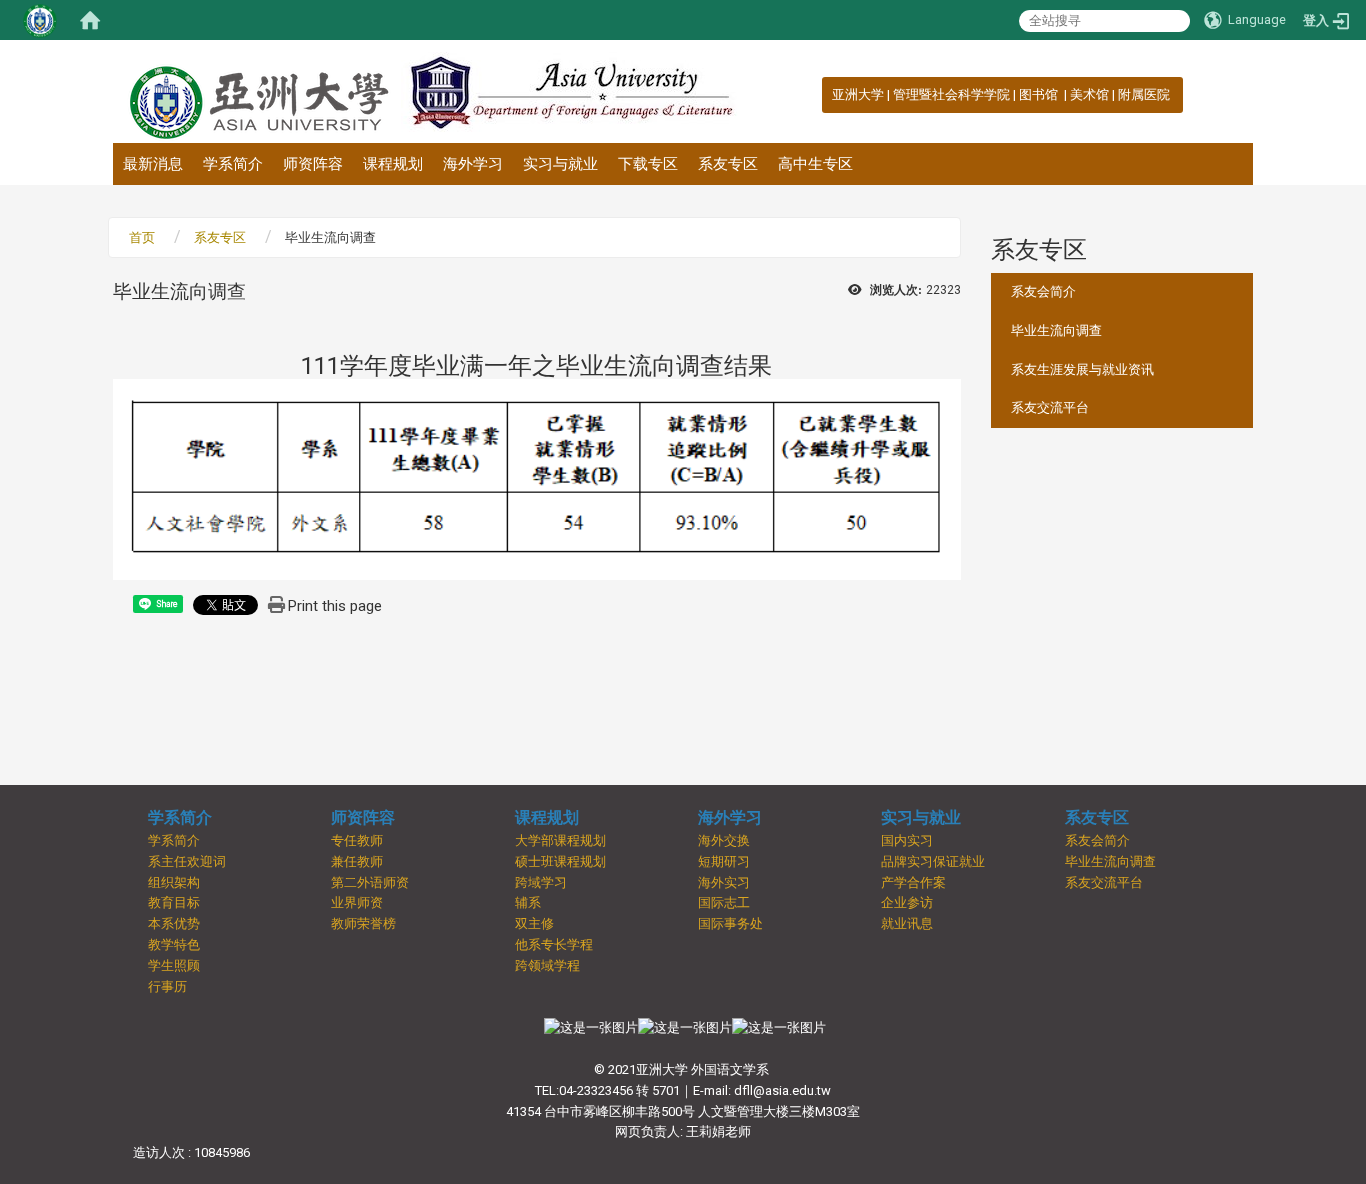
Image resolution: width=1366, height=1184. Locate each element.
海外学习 (473, 164)
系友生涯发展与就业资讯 (1082, 369)
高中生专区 (815, 164)
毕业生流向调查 (1056, 330)
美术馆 (1089, 94)
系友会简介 (1043, 291)
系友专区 (728, 164)
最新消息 (153, 164)
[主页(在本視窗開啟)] (257, 91)
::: (821, 94)
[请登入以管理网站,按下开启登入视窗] (40, 20)
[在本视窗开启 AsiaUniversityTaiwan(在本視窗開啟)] (685, 1027)
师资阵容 (313, 164)
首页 (142, 237)
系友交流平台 (1050, 407)
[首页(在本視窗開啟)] (90, 20)
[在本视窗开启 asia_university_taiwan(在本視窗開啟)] (779, 1027)
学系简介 (233, 164)
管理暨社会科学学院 (951, 94)
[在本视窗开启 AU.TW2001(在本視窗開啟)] (591, 1027)
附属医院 (1144, 94)
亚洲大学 (858, 94)
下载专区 (648, 164)
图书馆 (1040, 94)
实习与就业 (560, 164)
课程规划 (393, 164)
